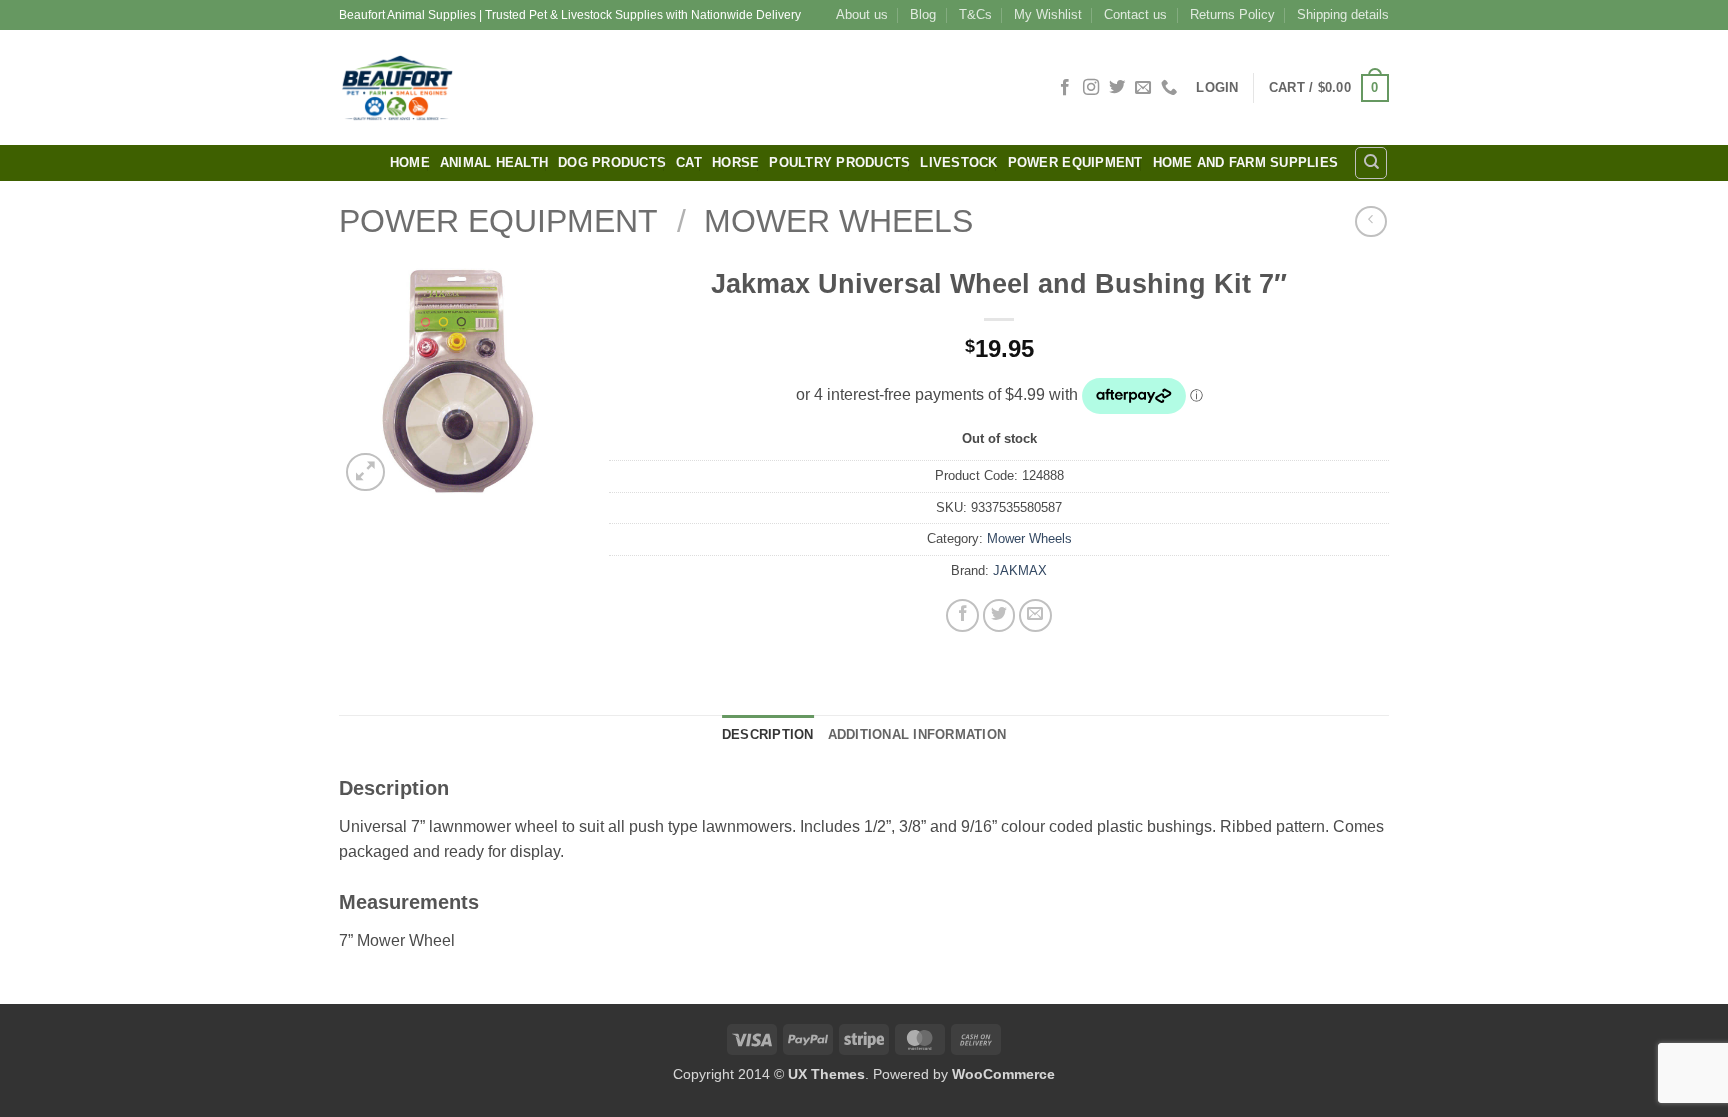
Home (410, 162)
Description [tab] (768, 734)
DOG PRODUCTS (612, 162)
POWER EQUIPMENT (1075, 162)
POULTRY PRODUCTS (839, 162)
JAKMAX (1020, 570)
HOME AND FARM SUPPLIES (1246, 162)
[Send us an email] (1143, 88)
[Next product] (1370, 221)
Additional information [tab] (917, 734)
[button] (1217, 87)
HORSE (735, 162)
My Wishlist (1048, 14)
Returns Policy (1232, 14)
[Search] (1371, 163)
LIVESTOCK (958, 162)
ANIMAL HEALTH (494, 162)
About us (862, 14)
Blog (923, 14)
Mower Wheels (838, 221)
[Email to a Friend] (1035, 615)
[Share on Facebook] (962, 615)
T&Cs (975, 14)
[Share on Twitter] (999, 615)
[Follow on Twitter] (1117, 88)
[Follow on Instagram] (1091, 88)
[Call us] (1169, 88)
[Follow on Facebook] (1065, 88)
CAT (689, 162)
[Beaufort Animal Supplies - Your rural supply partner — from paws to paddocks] (539, 87)
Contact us (1135, 14)
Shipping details (1343, 14)
